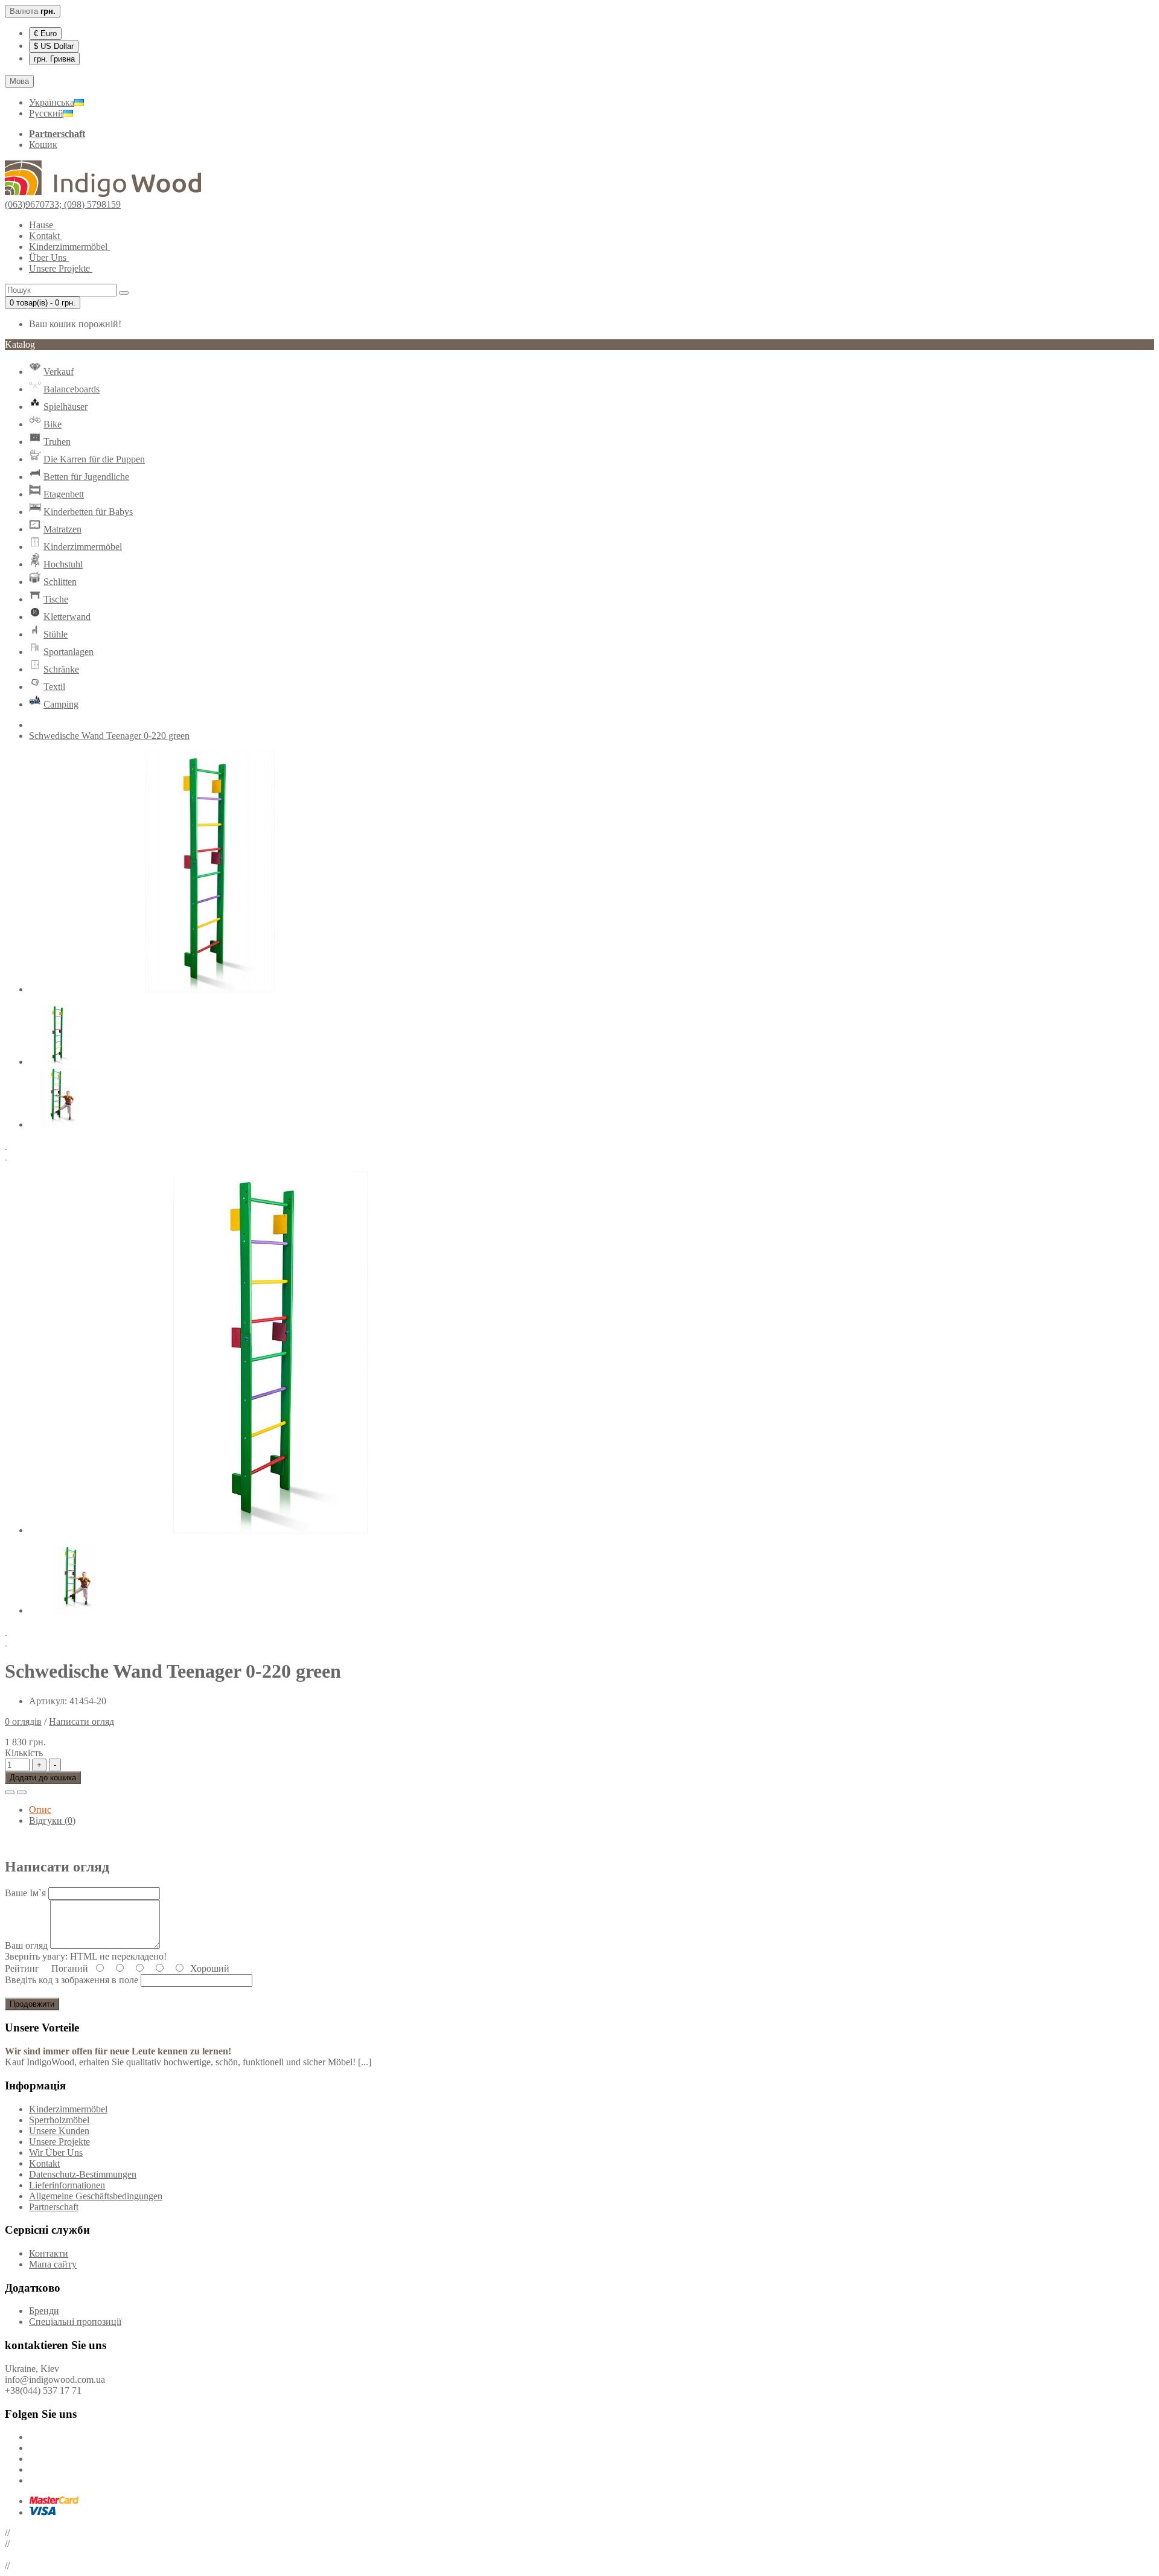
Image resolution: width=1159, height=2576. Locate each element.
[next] (579, 1156)
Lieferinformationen (67, 2185)
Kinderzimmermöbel (83, 547)
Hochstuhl (63, 564)
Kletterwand (67, 617)
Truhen (57, 442)
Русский (46, 113)
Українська (52, 102)
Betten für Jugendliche (86, 477)
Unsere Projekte (59, 2142)
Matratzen (62, 529)
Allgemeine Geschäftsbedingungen (96, 2196)
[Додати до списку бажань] (10, 1792)
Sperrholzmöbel (59, 2120)
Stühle (56, 634)
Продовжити (32, 2004)
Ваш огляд (26, 1945)
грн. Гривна (54, 59)
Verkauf (59, 372)
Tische (56, 599)
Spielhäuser (65, 407)
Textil (54, 687)
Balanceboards (72, 389)
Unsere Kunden (59, 2131)
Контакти (49, 2253)
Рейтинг (22, 1968)
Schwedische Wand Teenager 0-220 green (109, 736)
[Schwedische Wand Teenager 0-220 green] (210, 989)
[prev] (579, 1145)
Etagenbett (64, 494)
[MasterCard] (54, 2501)
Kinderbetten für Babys (88, 512)
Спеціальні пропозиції (75, 2322)
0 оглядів (23, 1721)
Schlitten (60, 582)
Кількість (24, 1753)
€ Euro (45, 34)
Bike (53, 424)
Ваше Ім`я (25, 1893)
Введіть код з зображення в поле (72, 1980)
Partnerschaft (54, 2207)
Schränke (61, 669)
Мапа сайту (53, 2264)
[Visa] (42, 2512)
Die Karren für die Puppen (94, 459)
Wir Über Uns (56, 2153)
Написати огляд (81, 1721)
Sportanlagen (69, 652)
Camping (61, 704)
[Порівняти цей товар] (22, 1792)
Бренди (44, 2311)
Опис (40, 1810)
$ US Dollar (54, 46)
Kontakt (44, 2163)
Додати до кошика (43, 1778)
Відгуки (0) (52, 1820)
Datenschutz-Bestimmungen (83, 2174)
